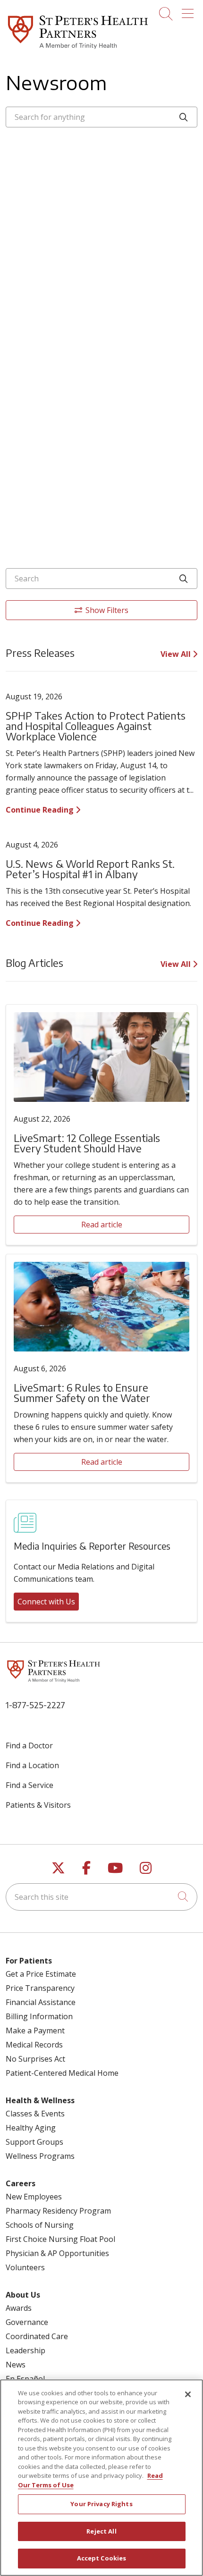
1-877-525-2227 (35, 1705)
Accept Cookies (102, 2558)
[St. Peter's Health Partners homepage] (78, 50)
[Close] (188, 2394)
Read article (102, 1225)
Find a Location (32, 1765)
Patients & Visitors (38, 1805)
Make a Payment (35, 2031)
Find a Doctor (29, 1745)
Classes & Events (35, 2114)
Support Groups (34, 2142)
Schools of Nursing (40, 2225)
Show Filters (107, 610)
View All (177, 654)
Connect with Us (46, 1602)
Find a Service (30, 1785)
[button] (190, 10)
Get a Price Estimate (41, 1974)
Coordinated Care (37, 2336)
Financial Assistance (41, 2002)
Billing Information (39, 2016)
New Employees (34, 2197)
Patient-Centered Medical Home (62, 2073)
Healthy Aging (31, 2128)
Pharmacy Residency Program (58, 2211)
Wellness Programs (40, 2156)
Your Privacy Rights (101, 2504)
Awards (19, 2308)
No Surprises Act (35, 2059)
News (16, 2365)
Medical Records (34, 2045)
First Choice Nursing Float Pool (60, 2239)
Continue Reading (41, 810)
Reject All (101, 2531)
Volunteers (25, 2267)
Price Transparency (40, 1988)
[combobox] (101, 117)
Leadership (25, 2350)
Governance (27, 2322)
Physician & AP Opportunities (57, 2253)
